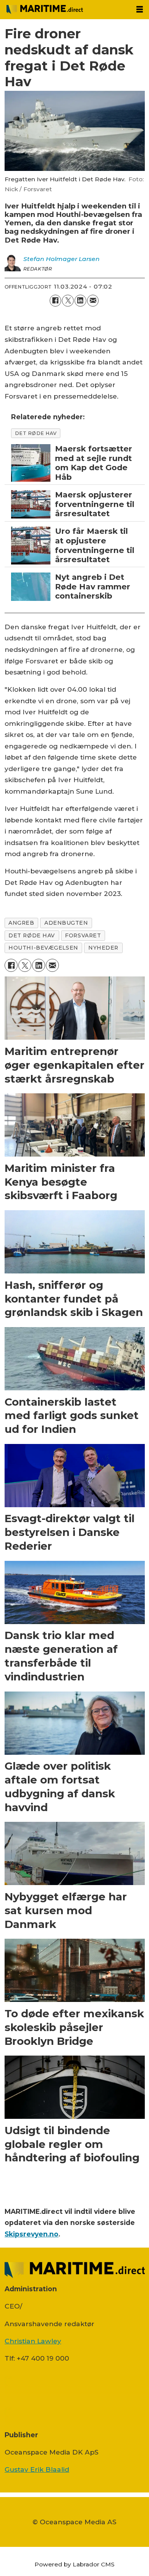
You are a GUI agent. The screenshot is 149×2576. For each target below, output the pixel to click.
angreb (21, 923)
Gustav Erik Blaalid (37, 2469)
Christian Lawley (33, 2341)
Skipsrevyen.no (32, 2234)
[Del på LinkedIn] (80, 301)
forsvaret (83, 935)
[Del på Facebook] (56, 301)
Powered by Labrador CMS (74, 2564)
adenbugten (66, 923)
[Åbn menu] (140, 10)
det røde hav (32, 935)
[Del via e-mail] (93, 301)
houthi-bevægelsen (43, 948)
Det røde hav (36, 433)
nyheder (103, 948)
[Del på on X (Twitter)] (68, 301)
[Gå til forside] (65, 10)
